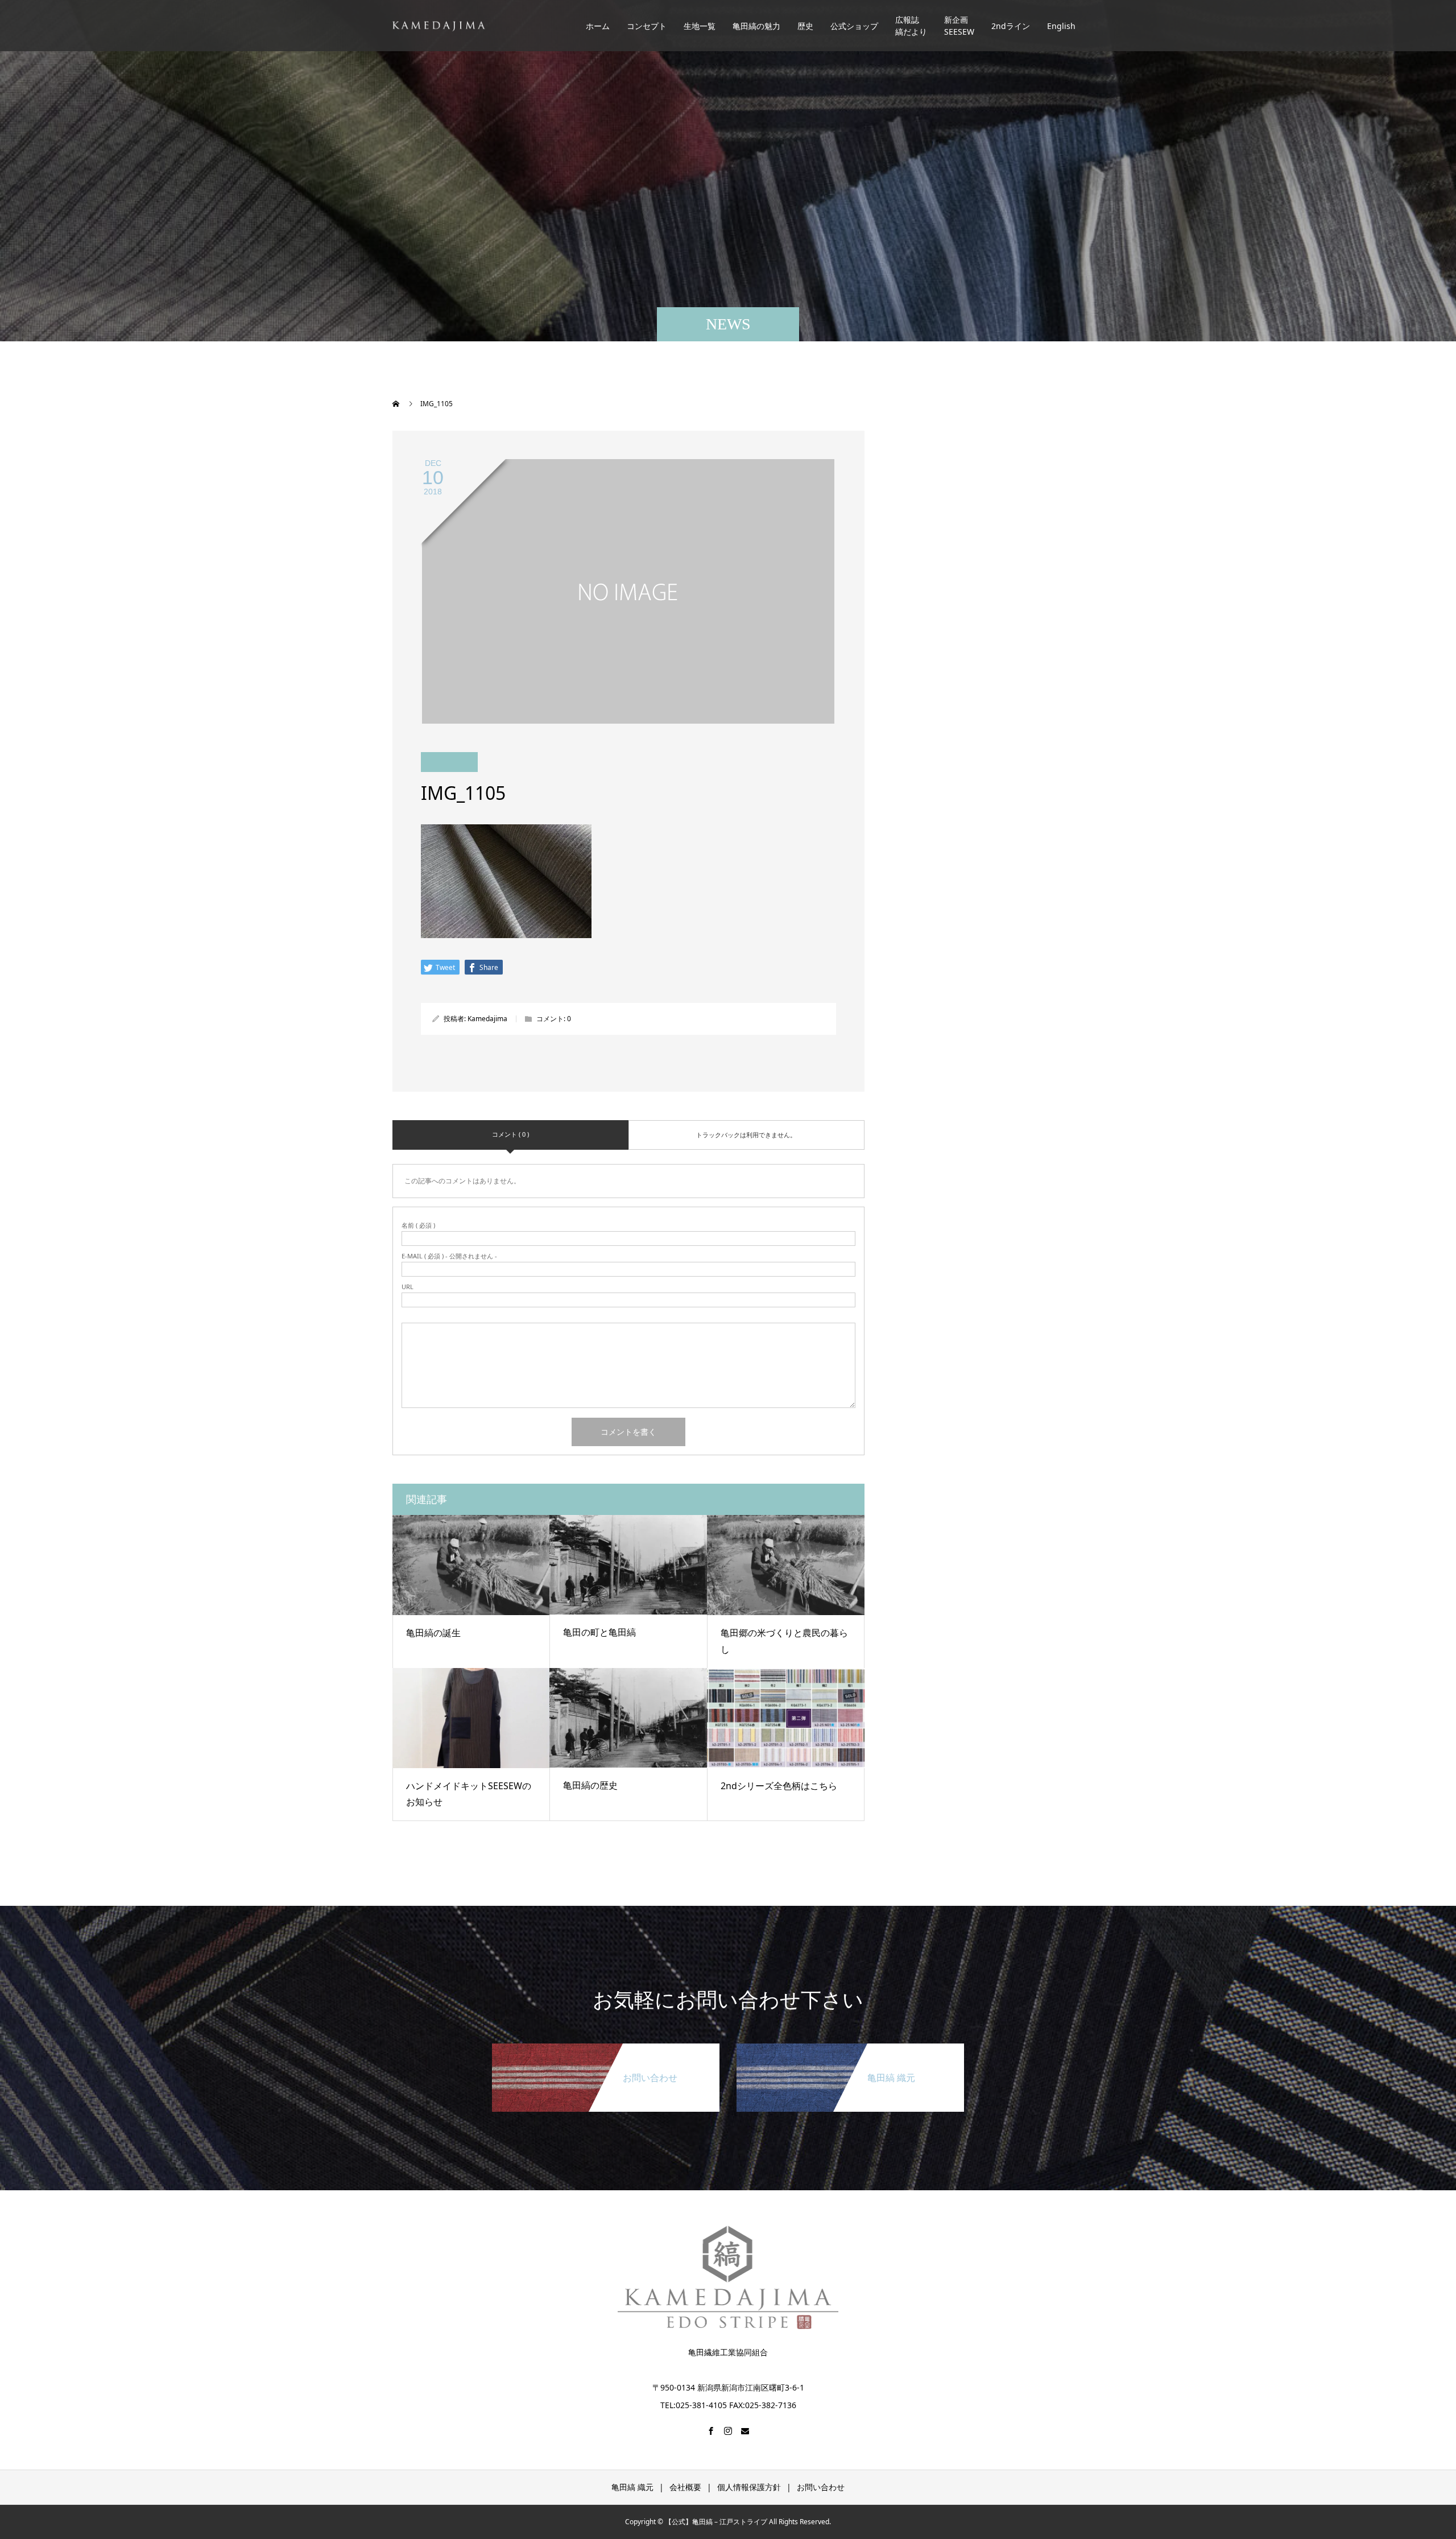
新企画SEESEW (959, 26)
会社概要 (685, 2487)
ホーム (598, 26)
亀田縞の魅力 (756, 26)
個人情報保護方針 (749, 2487)
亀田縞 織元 (632, 2487)
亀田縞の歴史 (590, 1785)
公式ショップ (854, 26)
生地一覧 (700, 26)
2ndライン (1011, 26)
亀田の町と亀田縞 (599, 1632)
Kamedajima (487, 1019)
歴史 (805, 26)
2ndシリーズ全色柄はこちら (779, 1786)
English (1061, 26)
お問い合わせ (821, 2487)
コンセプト (647, 26)
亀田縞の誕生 (433, 1633)
